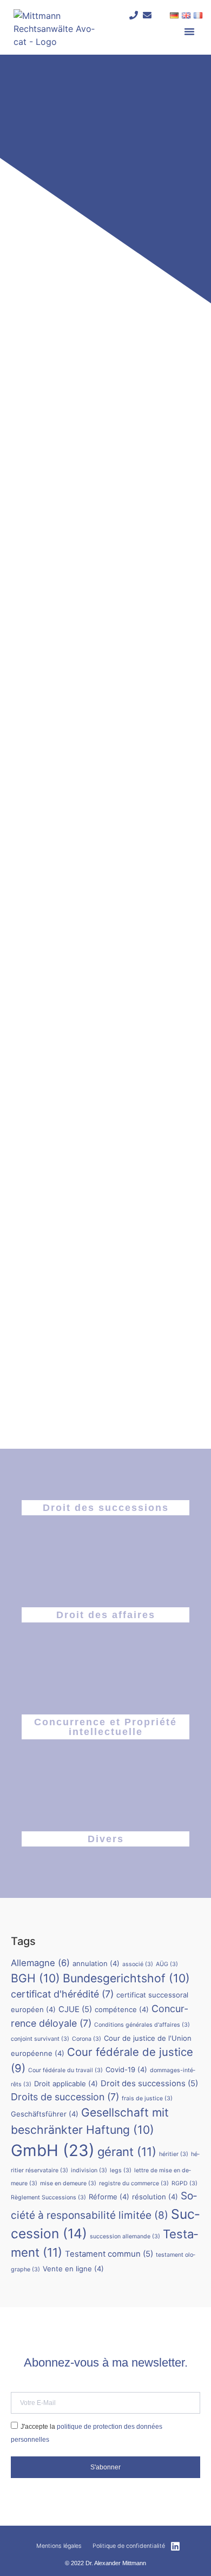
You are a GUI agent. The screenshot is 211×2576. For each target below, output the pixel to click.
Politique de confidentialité (129, 2546)
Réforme (109, 2197)
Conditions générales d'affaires (142, 2025)
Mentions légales (59, 2546)
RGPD (184, 2183)
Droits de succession (65, 2097)
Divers (106, 1839)
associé (138, 1964)
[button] (189, 31)
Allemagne (40, 1963)
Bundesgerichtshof (126, 1978)
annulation (96, 1963)
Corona (87, 2039)
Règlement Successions (48, 2197)
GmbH (53, 2150)
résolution (155, 2197)
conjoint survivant (40, 2039)
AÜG (167, 1964)
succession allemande (125, 2236)
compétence (122, 2009)
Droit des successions (106, 1508)
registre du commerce (134, 2183)
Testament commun (109, 2254)
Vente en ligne (73, 2269)
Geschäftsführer (45, 2114)
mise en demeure (68, 2183)
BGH (35, 1978)
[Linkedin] (175, 2546)
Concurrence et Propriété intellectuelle (105, 1727)
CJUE (75, 2009)
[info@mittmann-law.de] (147, 15)
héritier (174, 2154)
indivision (89, 2170)
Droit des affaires (106, 1615)
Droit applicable (66, 2084)
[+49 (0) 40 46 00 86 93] (134, 15)
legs (121, 2170)
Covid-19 (126, 2069)
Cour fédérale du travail (65, 2070)
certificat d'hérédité (62, 1994)
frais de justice (147, 2098)
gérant (127, 2152)
